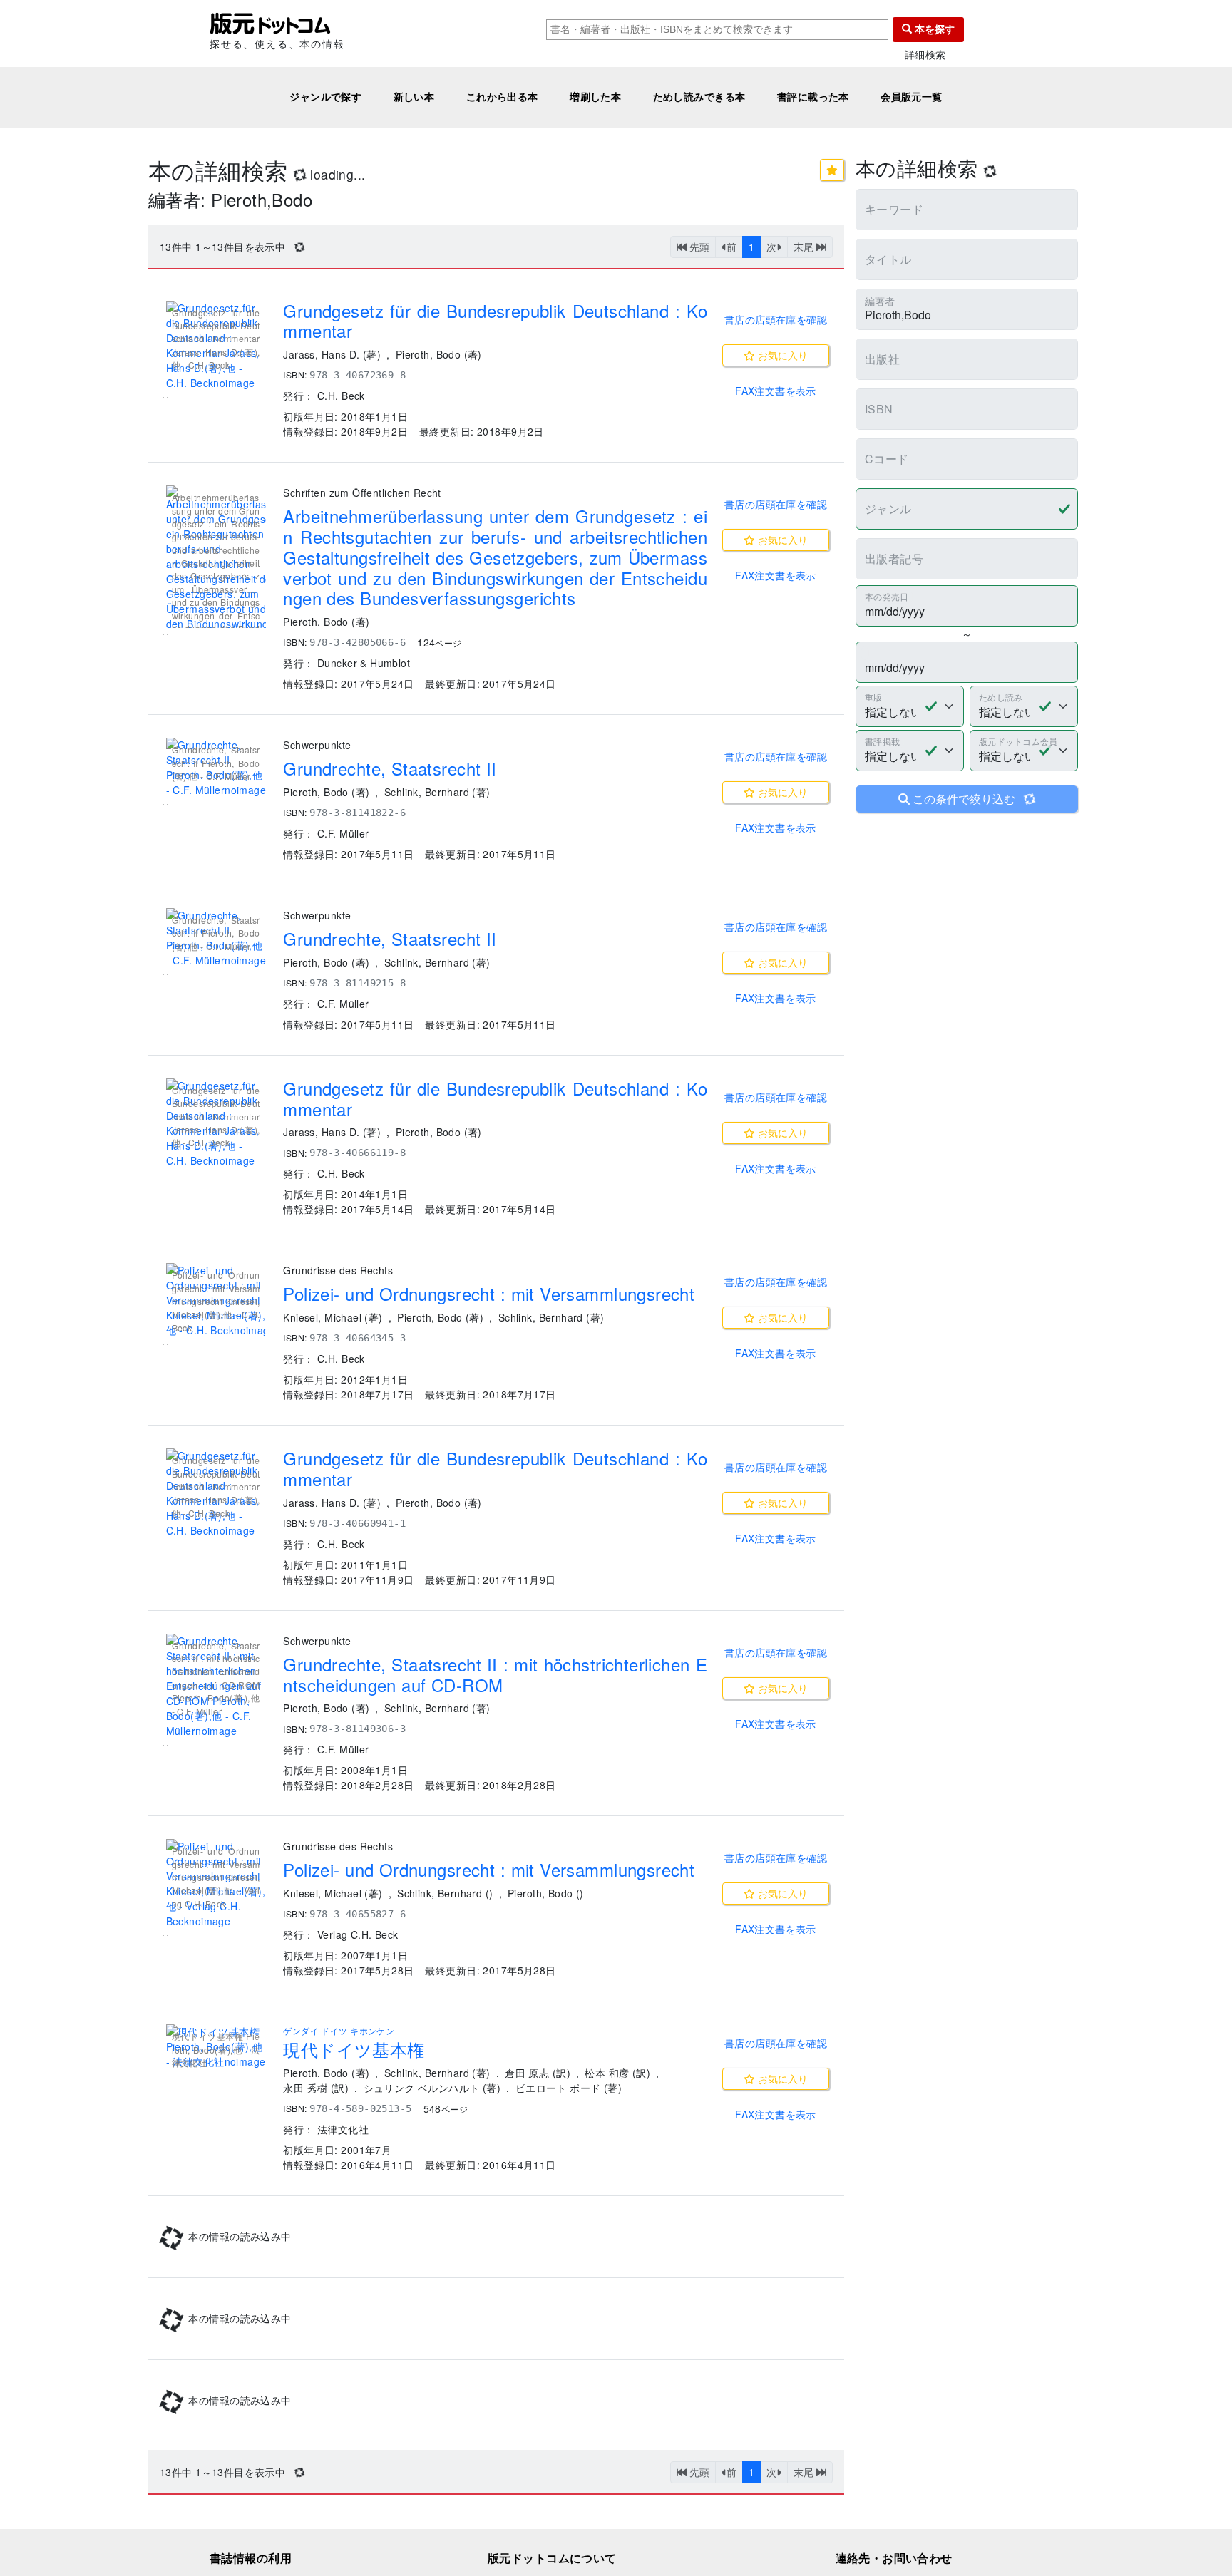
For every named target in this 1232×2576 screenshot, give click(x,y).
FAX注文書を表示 (776, 391)
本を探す (933, 29)
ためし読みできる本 (699, 97)
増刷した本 (595, 97)
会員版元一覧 (912, 97)
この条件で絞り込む (972, 799)
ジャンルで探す (325, 97)
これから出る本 (502, 97)
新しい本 (414, 97)
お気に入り (781, 355)
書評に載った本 (813, 97)
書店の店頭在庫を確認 (776, 319)
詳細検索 (925, 55)
